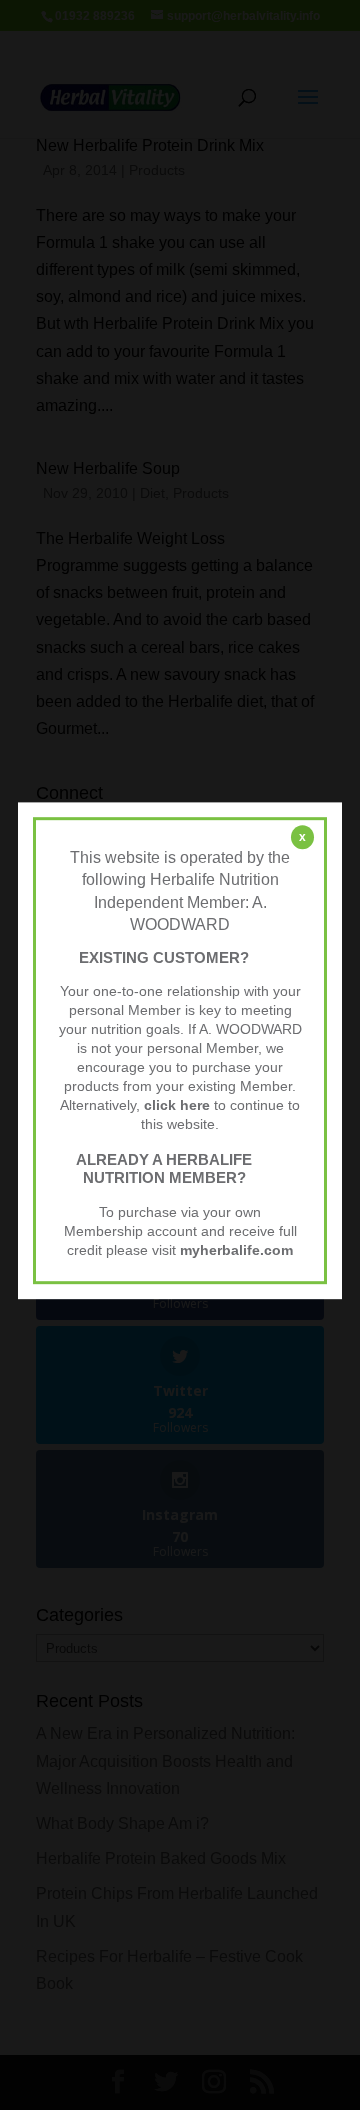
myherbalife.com (236, 1250)
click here (177, 1105)
